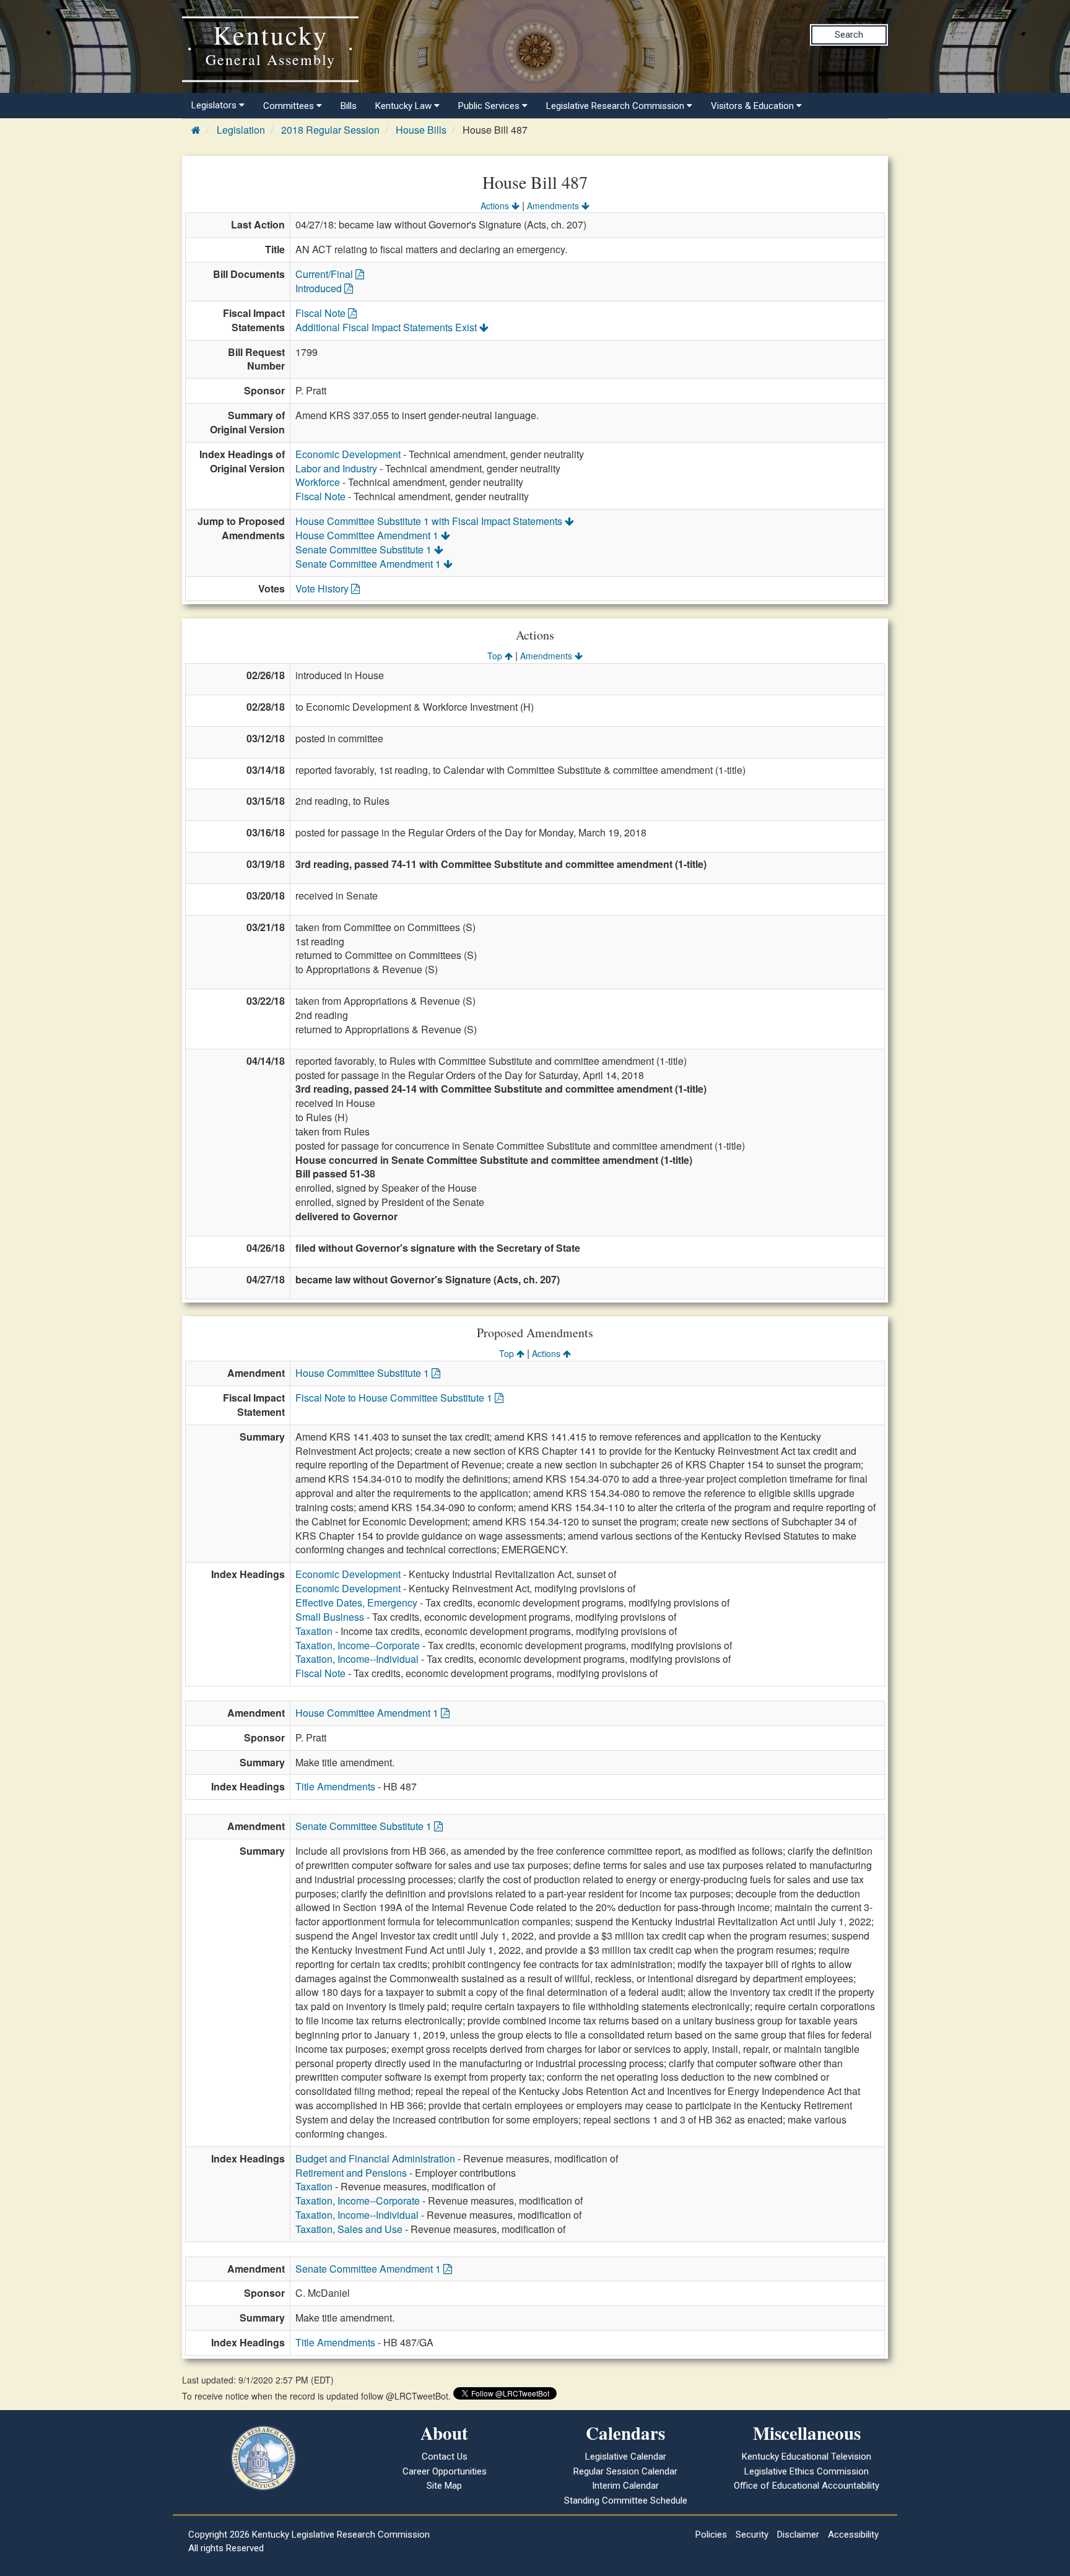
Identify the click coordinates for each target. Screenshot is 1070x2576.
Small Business (330, 1617)
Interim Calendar (625, 2486)
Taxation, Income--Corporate (358, 1645)
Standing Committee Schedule (626, 2500)
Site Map (444, 2486)
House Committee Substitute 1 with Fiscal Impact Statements (430, 521)
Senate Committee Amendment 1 (369, 564)
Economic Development (348, 454)
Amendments (554, 206)
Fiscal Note (322, 313)
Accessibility (853, 2535)
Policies (711, 2535)
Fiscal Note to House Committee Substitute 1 (395, 1398)
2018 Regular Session (330, 130)
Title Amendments (335, 1786)
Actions (496, 206)
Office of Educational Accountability (807, 2486)
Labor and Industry (336, 468)
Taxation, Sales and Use (349, 2229)
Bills (349, 106)
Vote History (323, 588)
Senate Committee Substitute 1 (365, 549)
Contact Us (445, 2457)
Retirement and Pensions (351, 2173)
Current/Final (325, 274)
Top (496, 656)
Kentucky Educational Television (807, 2457)
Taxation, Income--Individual (357, 1659)
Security (752, 2535)
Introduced (320, 288)
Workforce (318, 482)
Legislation (241, 130)
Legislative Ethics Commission (807, 2471)
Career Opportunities (445, 2471)
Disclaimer (798, 2535)
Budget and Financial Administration (375, 2158)
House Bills (421, 130)
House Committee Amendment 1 (368, 535)
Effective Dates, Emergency (356, 1602)
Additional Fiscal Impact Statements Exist (387, 327)
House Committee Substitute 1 (363, 1373)
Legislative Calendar (626, 2457)
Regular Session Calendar (625, 2471)
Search (849, 35)
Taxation (314, 1631)
